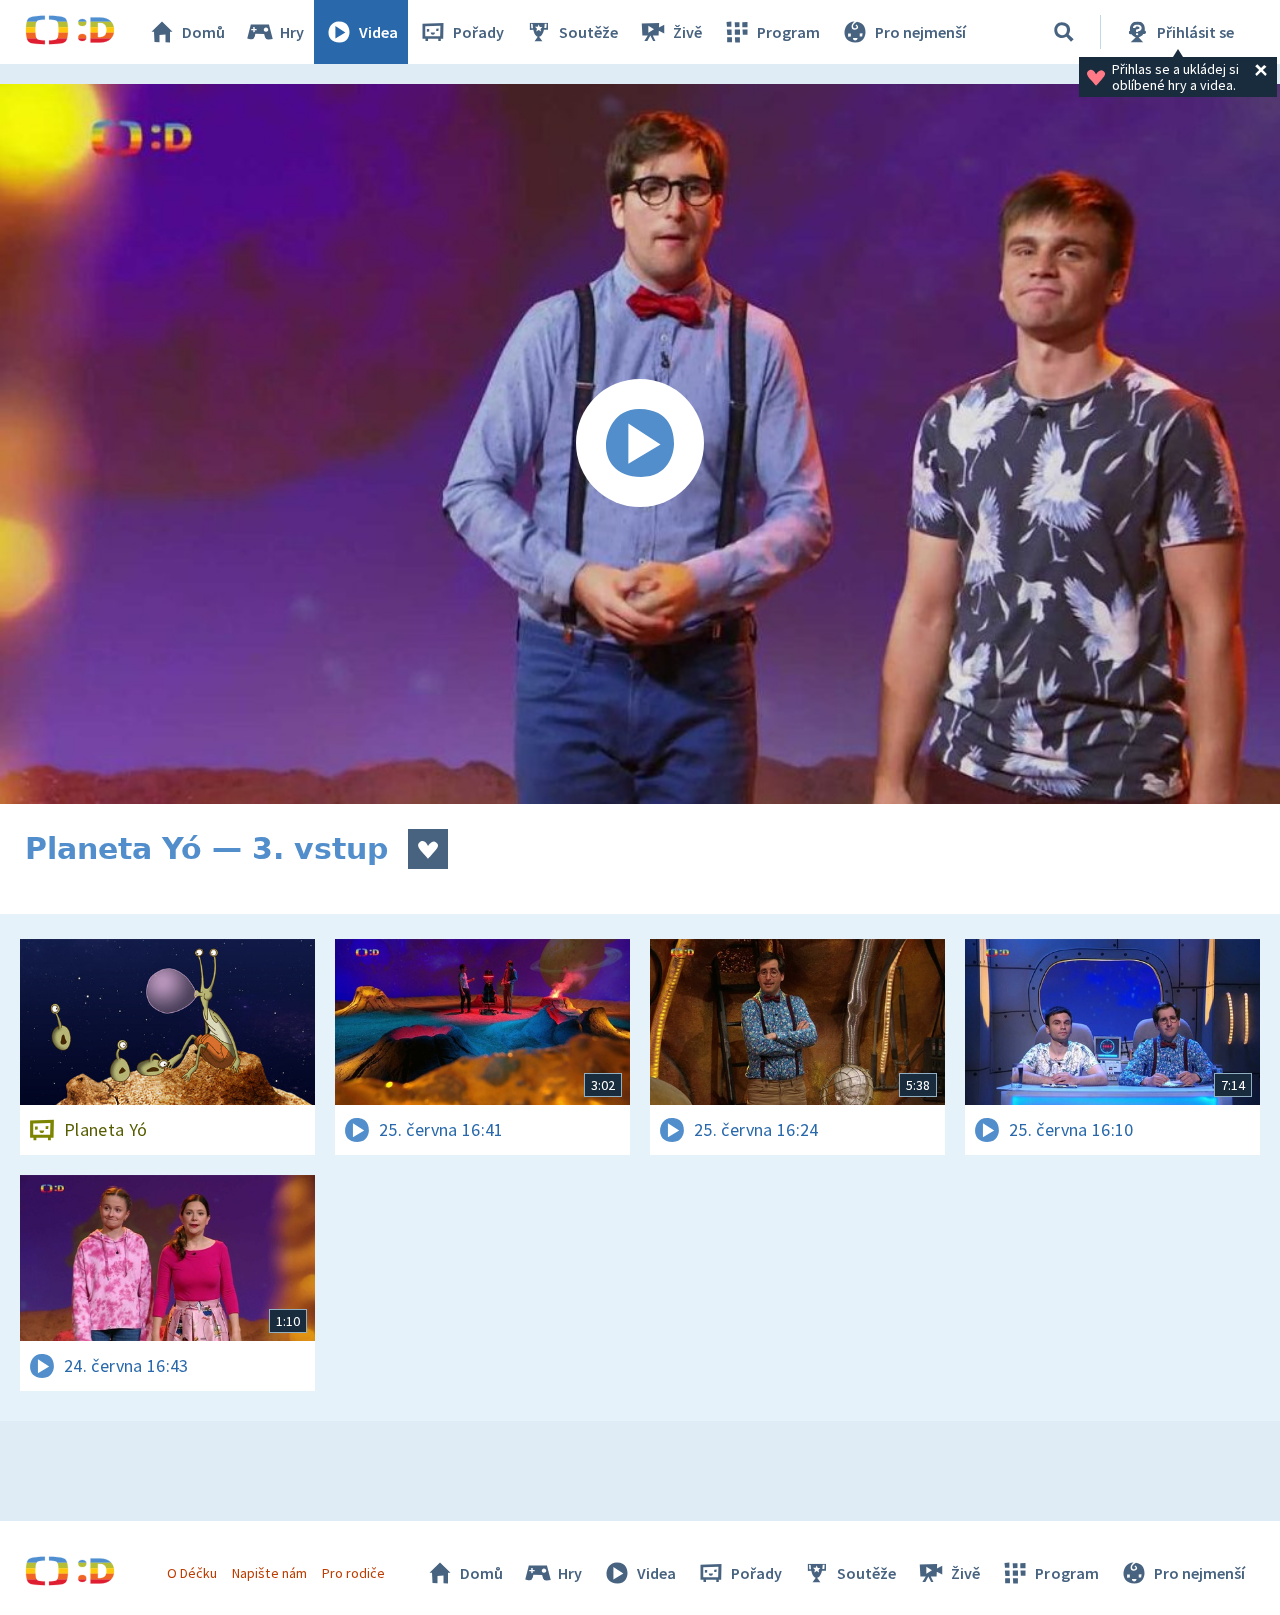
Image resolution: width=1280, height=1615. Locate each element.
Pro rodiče (353, 1573)
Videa (378, 32)
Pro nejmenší (920, 32)
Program (788, 32)
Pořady (478, 32)
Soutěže (588, 32)
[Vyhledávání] (1064, 32)
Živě (687, 32)
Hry (292, 32)
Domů (203, 32)
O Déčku (192, 1573)
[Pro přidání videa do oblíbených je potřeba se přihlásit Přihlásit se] (428, 849)
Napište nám (269, 1573)
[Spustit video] (640, 444)
